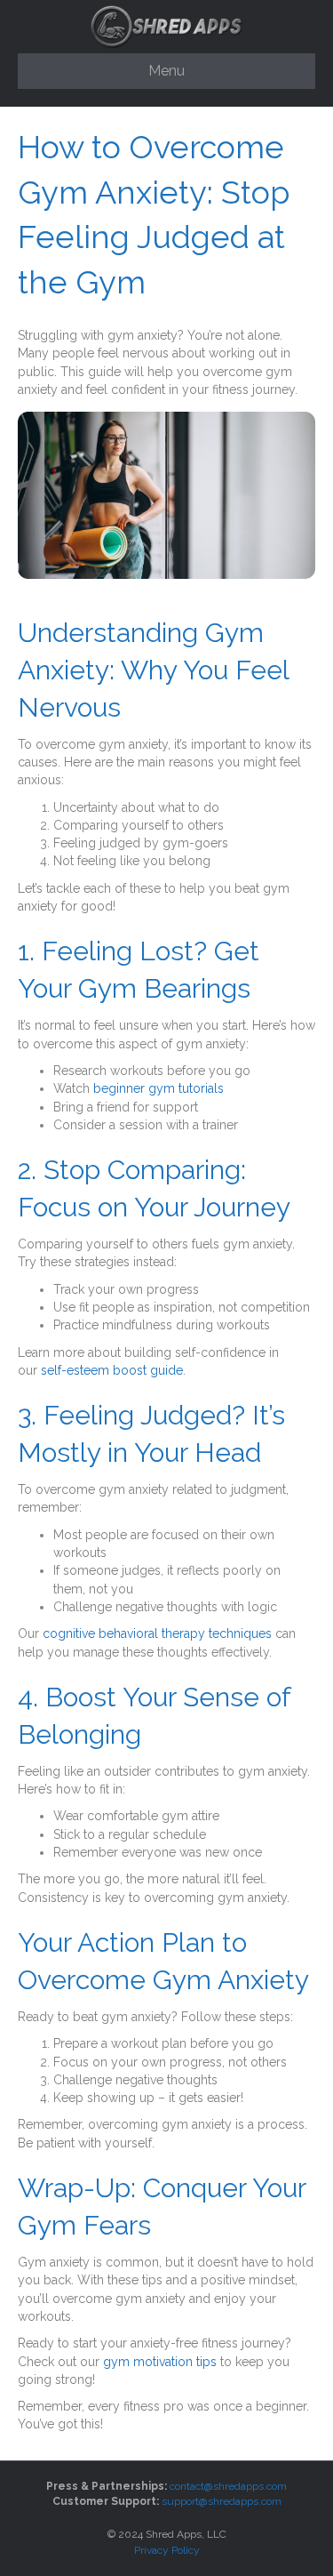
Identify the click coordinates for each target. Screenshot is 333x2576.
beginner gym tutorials (159, 1088)
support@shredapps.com (222, 2501)
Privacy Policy (167, 2550)
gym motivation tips (160, 2362)
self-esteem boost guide (112, 1370)
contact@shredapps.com (228, 2486)
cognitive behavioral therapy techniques (157, 1633)
